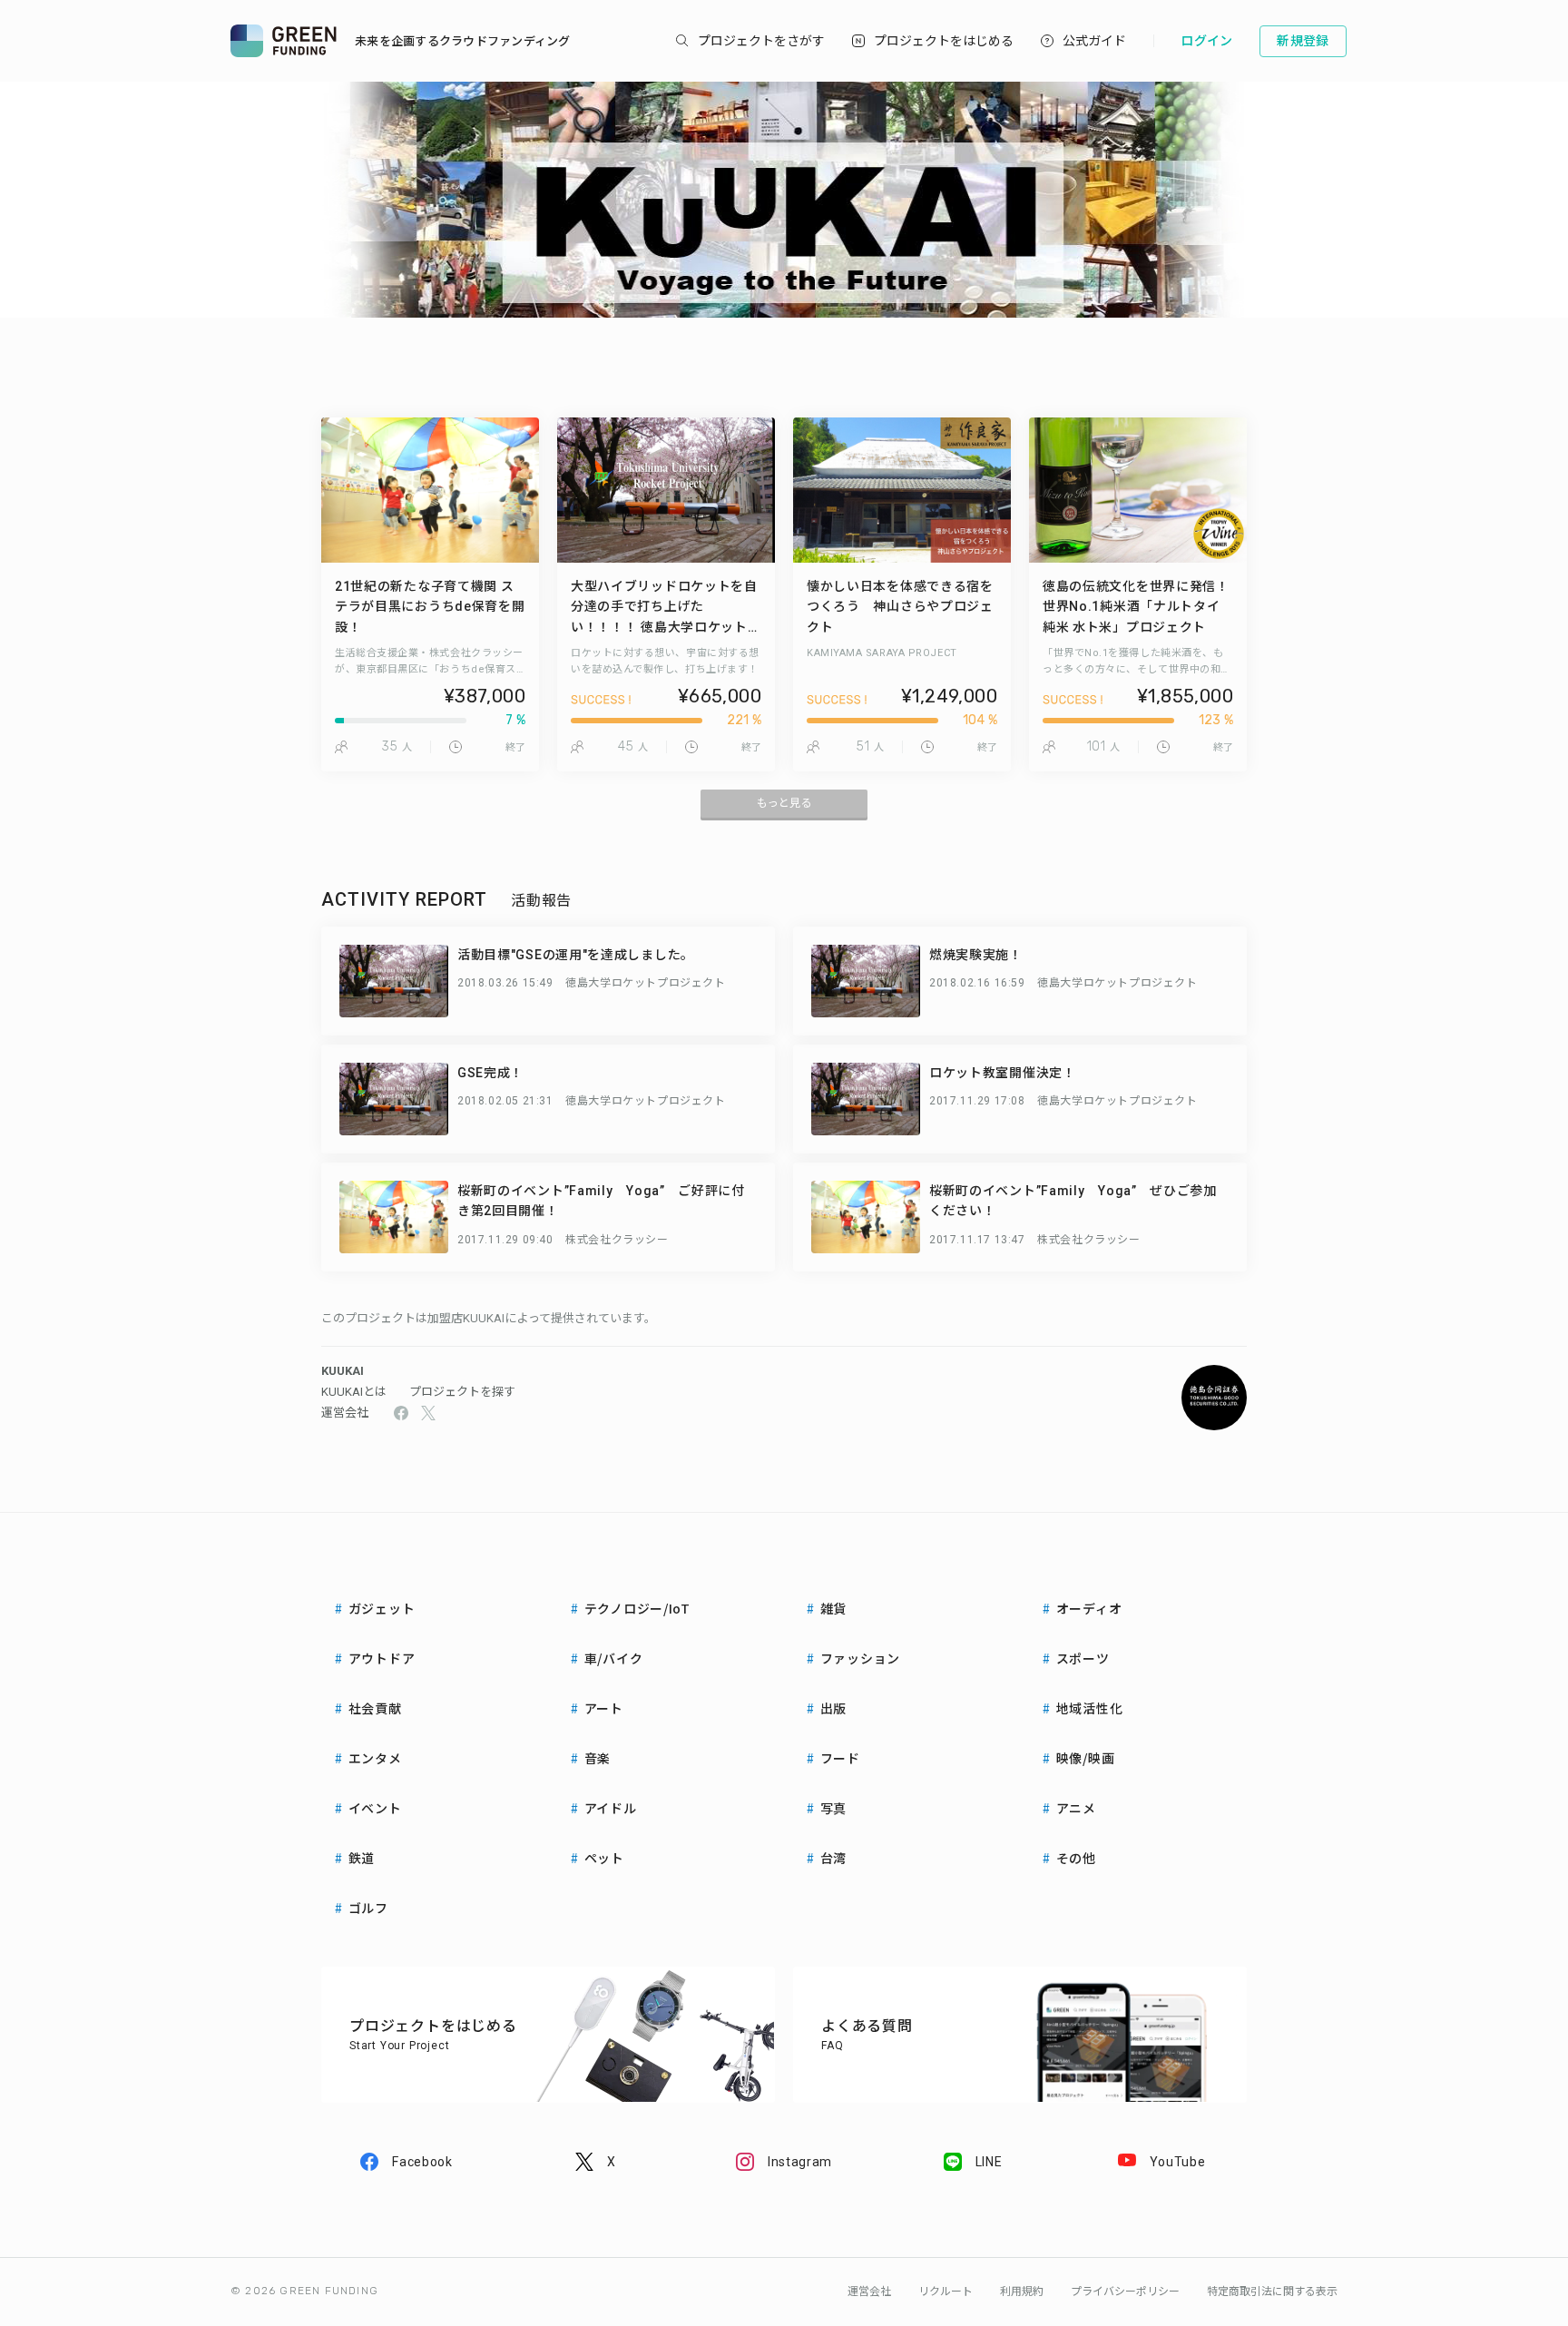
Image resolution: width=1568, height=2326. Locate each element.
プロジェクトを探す (462, 1392)
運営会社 (345, 1413)
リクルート (946, 2292)
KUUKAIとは (354, 1392)
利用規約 (1022, 2292)
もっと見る (784, 803)
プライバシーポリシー (1125, 2292)
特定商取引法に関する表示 (1272, 2292)
